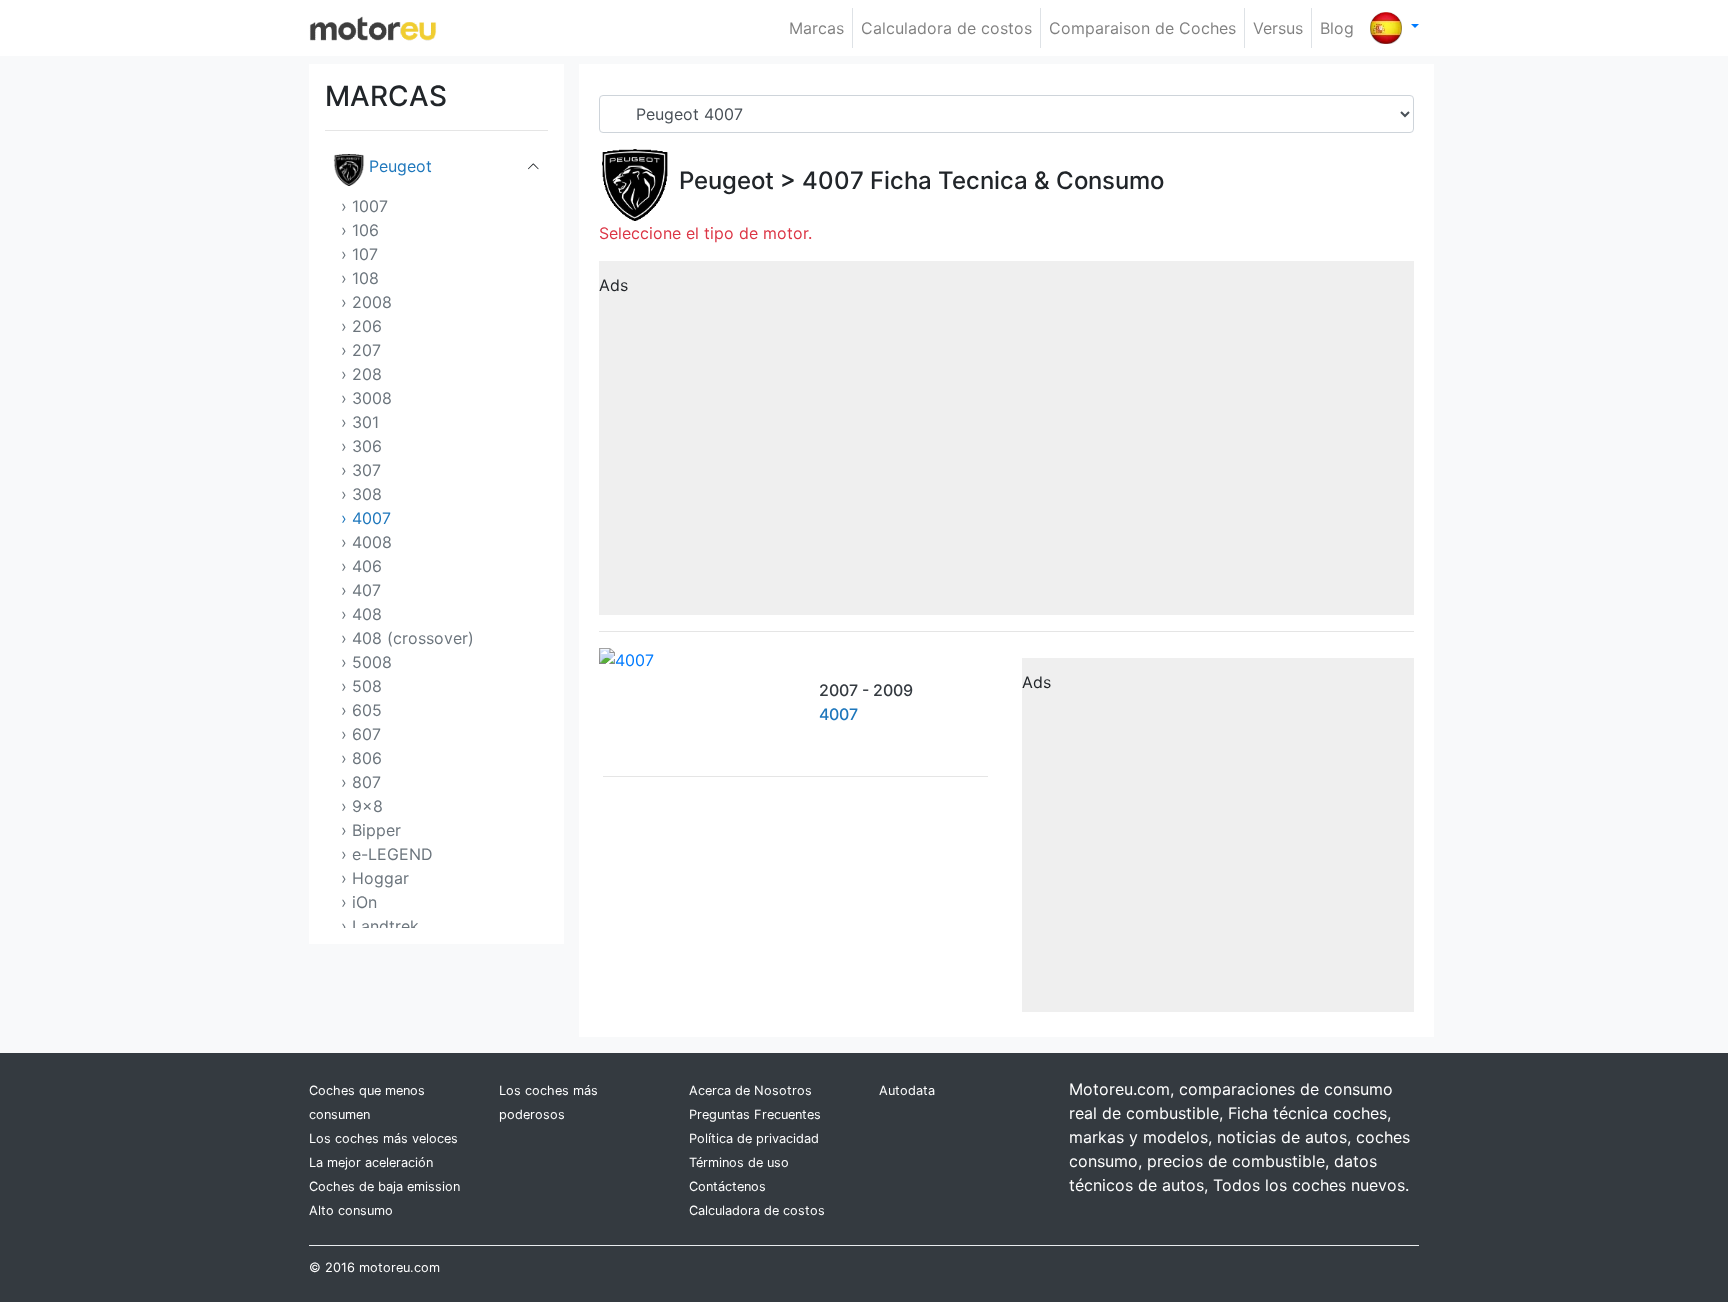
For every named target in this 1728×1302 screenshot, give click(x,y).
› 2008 (366, 302)
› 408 (361, 614)
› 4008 (366, 542)
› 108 (360, 278)
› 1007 (364, 206)
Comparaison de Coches (1142, 28)
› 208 (361, 374)
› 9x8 (362, 806)
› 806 (361, 758)
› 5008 (366, 662)
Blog (1337, 28)
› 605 (361, 710)
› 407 (361, 590)
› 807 (361, 782)
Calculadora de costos (946, 28)
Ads (613, 285)
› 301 (360, 422)
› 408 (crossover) (407, 638)
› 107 (359, 254)
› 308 (361, 494)
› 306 (361, 446)
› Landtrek (380, 926)
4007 (833, 180)
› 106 (360, 230)
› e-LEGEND (387, 854)
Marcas (816, 28)
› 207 (361, 350)
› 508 (361, 686)
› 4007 (366, 518)
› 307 (361, 470)
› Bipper (371, 830)
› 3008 (366, 398)
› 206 (361, 326)
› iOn (359, 902)
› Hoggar (375, 878)
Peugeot (400, 166)
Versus (1278, 28)
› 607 (361, 734)
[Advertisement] (1006, 445)
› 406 (361, 566)
